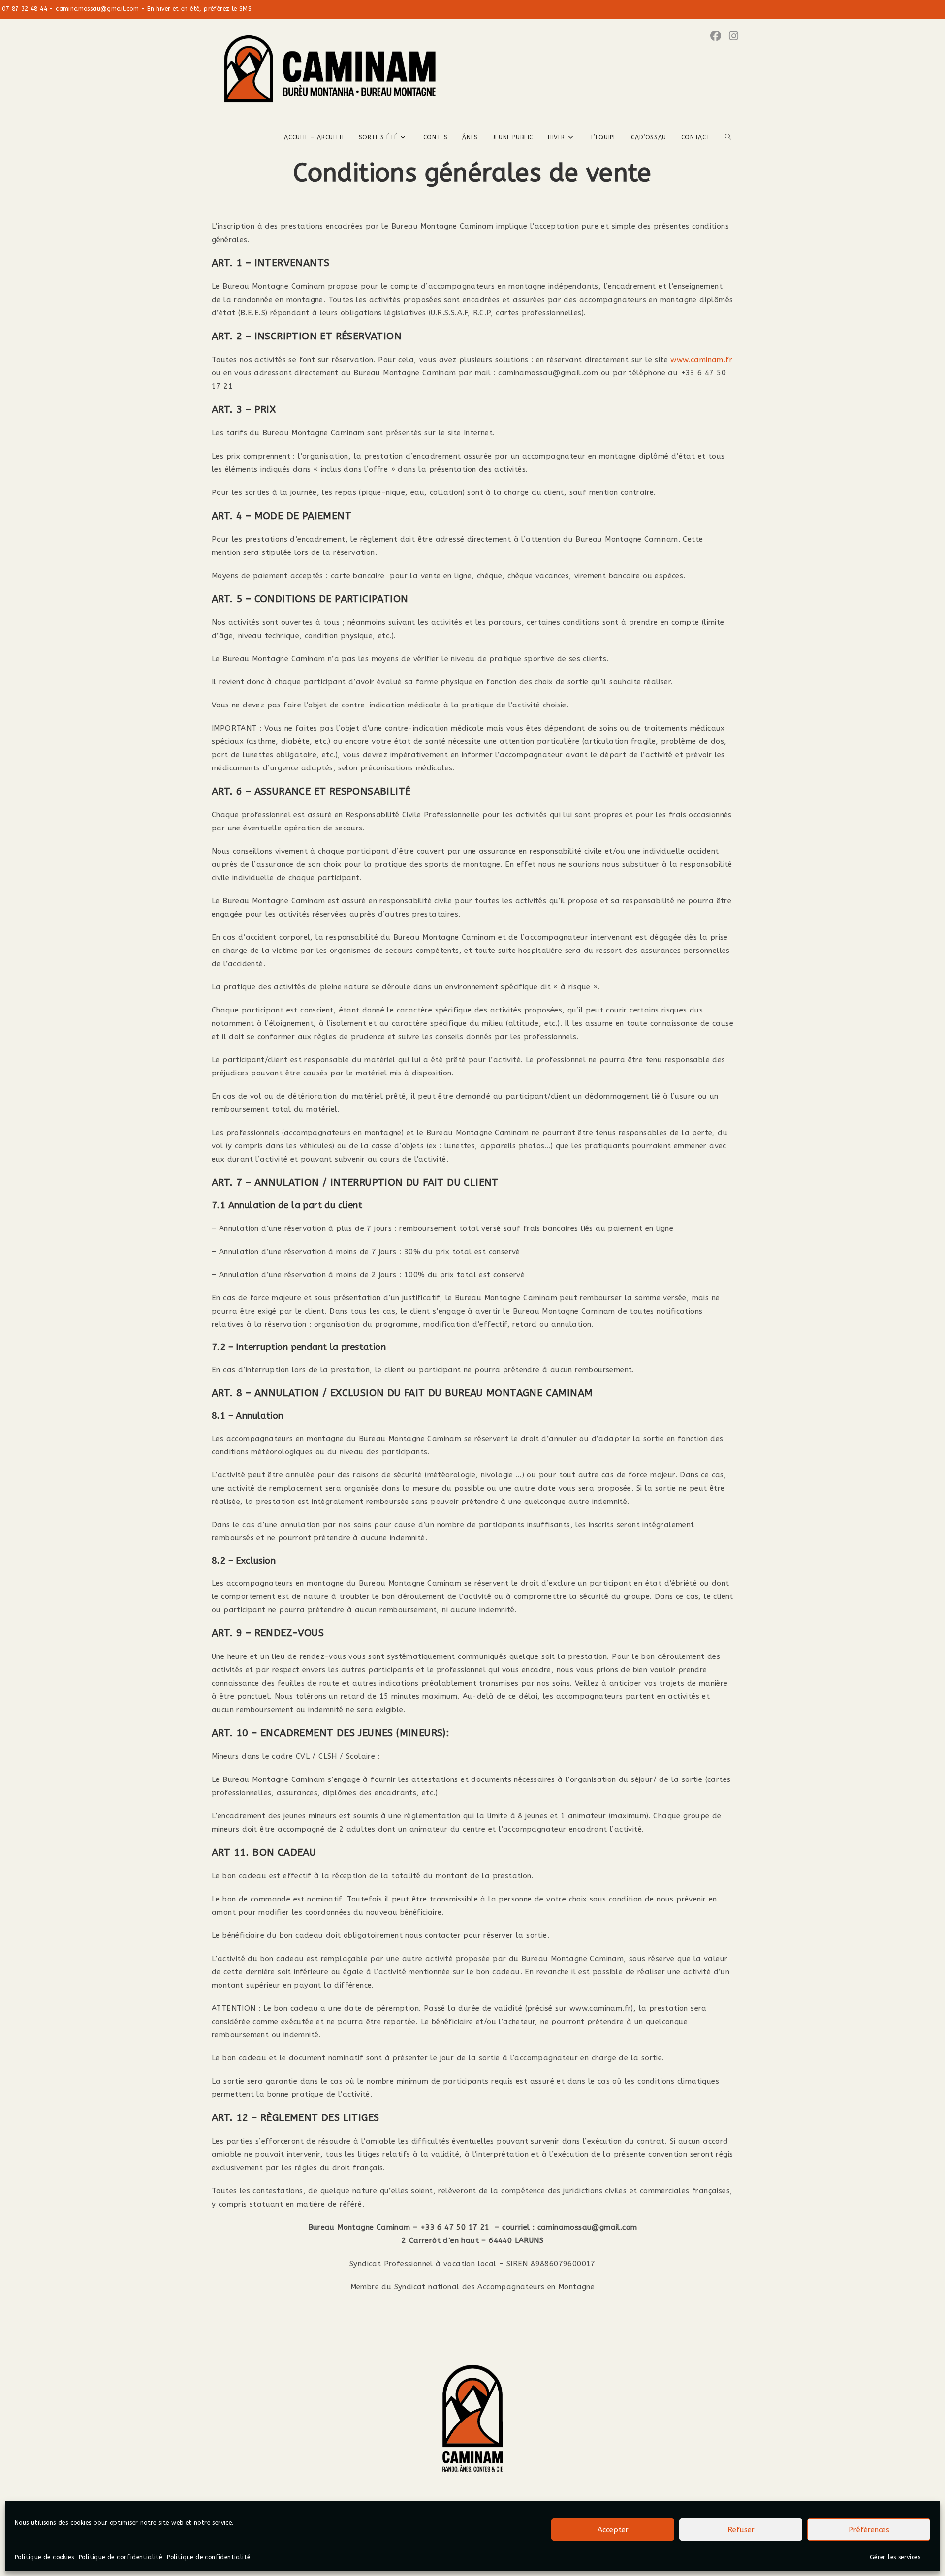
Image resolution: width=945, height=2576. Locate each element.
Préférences (869, 2530)
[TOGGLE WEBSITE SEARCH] (728, 137)
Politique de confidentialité (120, 2557)
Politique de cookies (44, 2557)
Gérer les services (895, 2557)
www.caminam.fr (701, 360)
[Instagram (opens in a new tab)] (734, 36)
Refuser (741, 2530)
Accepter (613, 2530)
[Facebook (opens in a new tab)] (716, 36)
